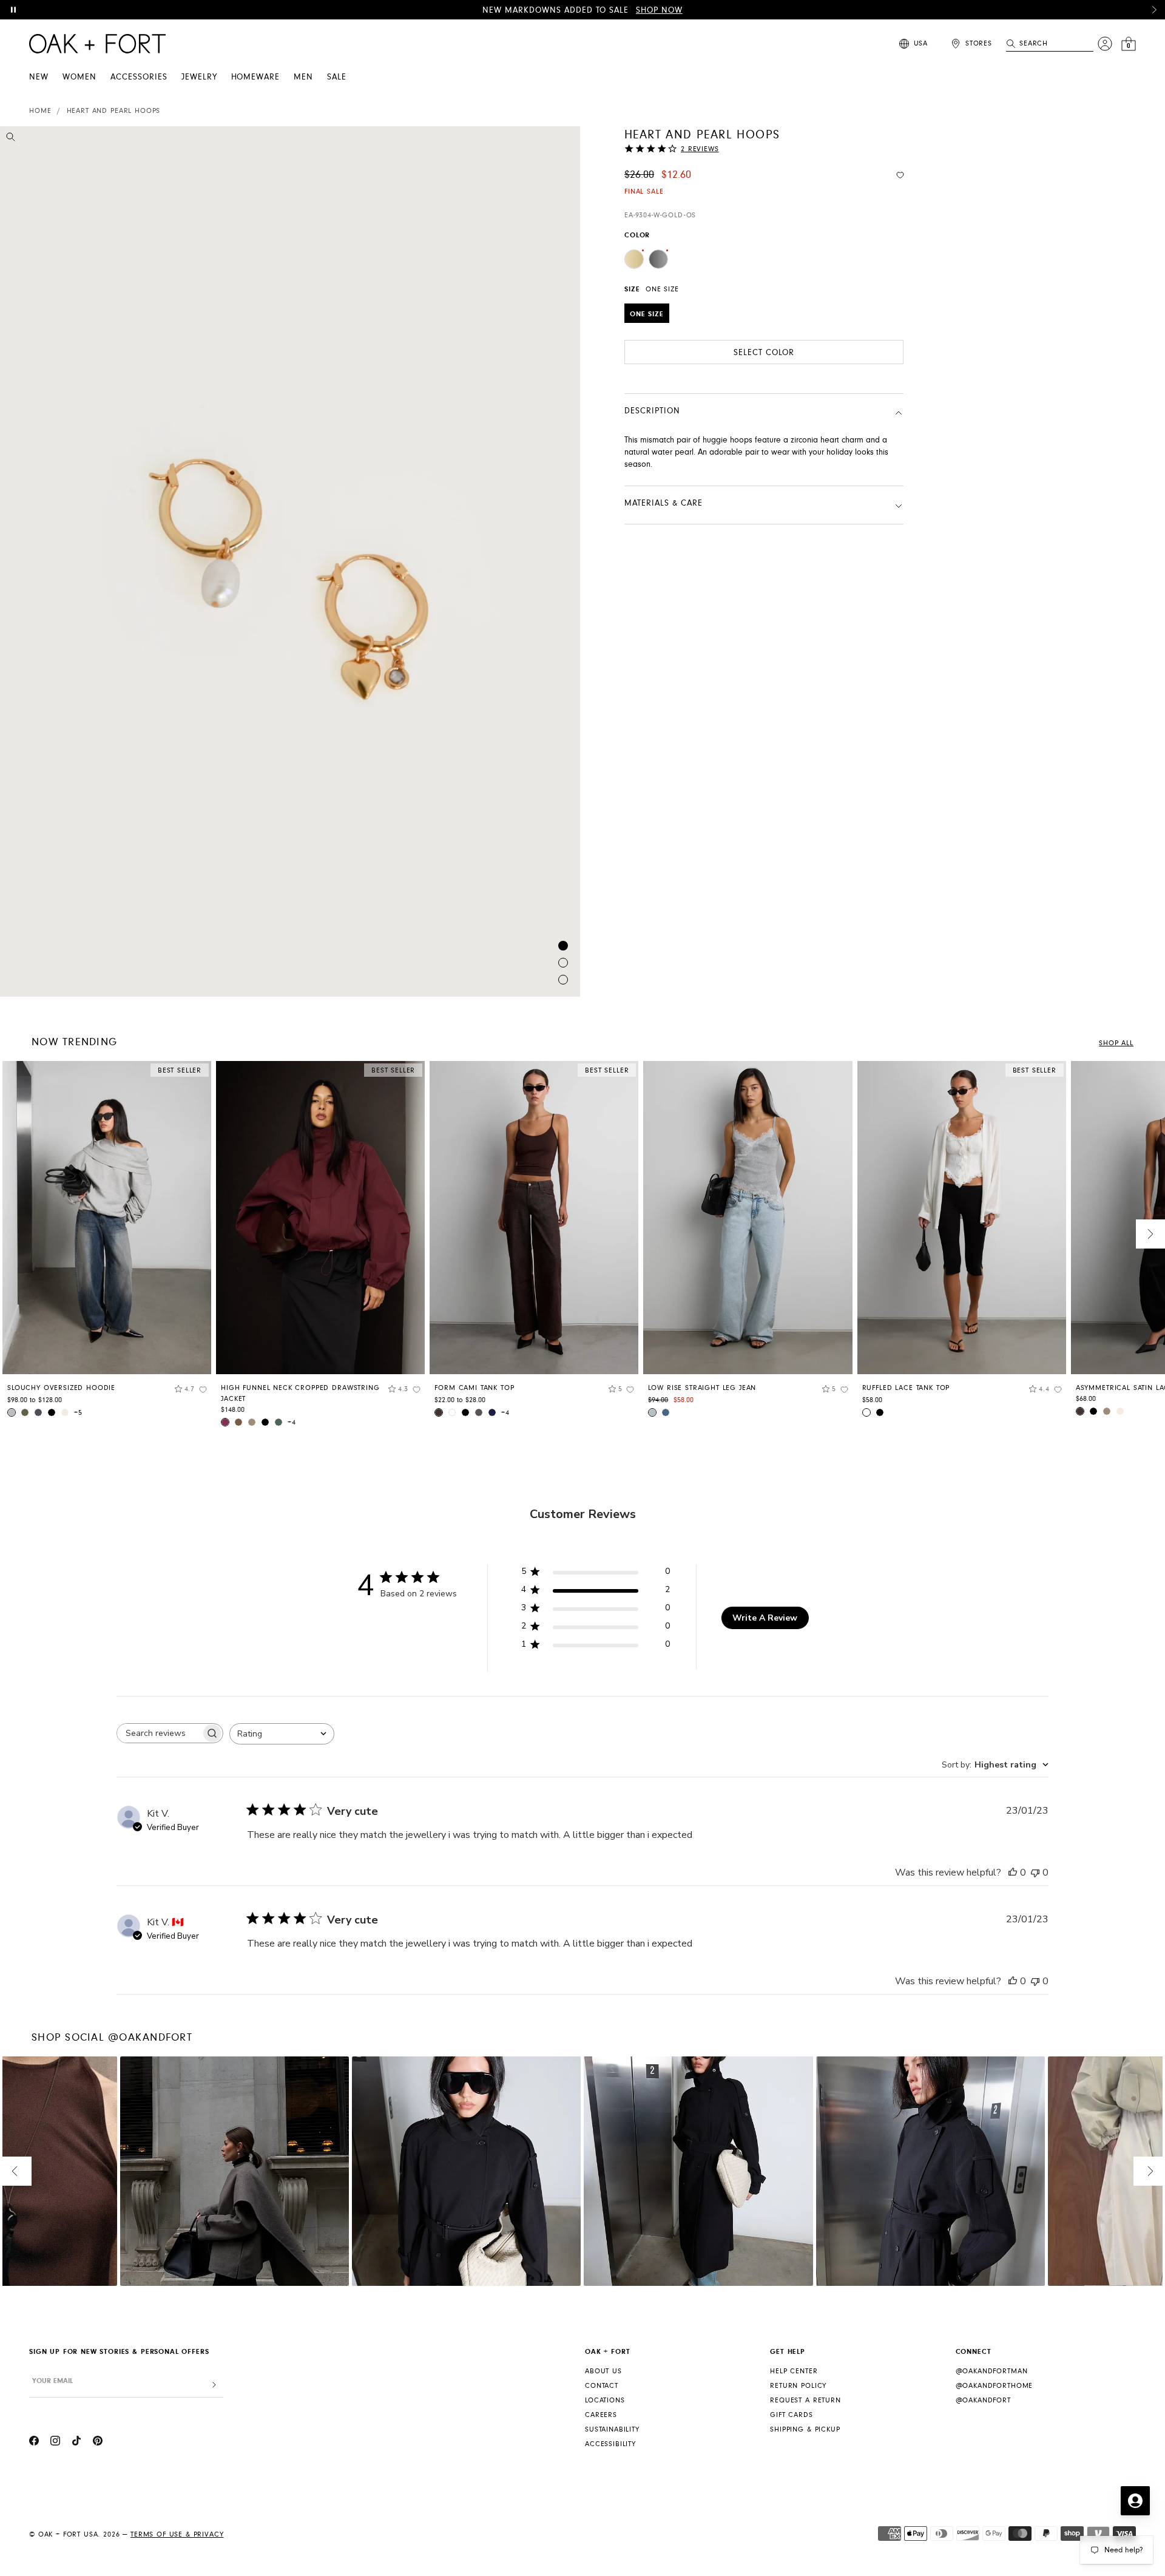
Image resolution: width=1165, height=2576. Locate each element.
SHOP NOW (659, 10)
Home (40, 111)
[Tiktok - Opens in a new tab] (76, 2442)
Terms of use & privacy (177, 2534)
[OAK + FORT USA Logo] (97, 44)
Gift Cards (791, 2415)
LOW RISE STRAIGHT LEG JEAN (702, 1388)
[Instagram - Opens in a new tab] (55, 2442)
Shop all (1116, 1043)
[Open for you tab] (1135, 2501)
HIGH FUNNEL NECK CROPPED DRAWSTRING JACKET (300, 1393)
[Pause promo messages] (13, 10)
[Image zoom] (11, 139)
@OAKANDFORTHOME (994, 2386)
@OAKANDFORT (983, 2400)
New (39, 77)
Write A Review (765, 1618)
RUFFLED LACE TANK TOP (906, 1388)
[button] (1154, 10)
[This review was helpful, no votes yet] (1013, 1873)
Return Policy (798, 2386)
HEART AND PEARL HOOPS (114, 111)
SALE (337, 77)
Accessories (139, 77)
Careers (601, 2415)
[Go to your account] (1105, 44)
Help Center (794, 2371)
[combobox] (282, 1734)
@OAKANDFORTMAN (992, 2371)
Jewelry (199, 77)
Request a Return (805, 2400)
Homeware (256, 77)
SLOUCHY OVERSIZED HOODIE (61, 1388)
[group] (107, 1243)
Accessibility (610, 2444)
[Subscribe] (214, 2385)
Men (303, 77)
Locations (605, 2400)
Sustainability (612, 2429)
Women (79, 77)
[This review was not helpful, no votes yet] (1035, 1873)
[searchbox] (159, 1733)
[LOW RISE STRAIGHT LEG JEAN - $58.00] (748, 1218)
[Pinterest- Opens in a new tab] (98, 2442)
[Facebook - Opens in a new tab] (34, 2442)
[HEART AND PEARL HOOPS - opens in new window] (290, 561)
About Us (603, 2371)
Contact (602, 2386)
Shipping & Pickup (805, 2429)
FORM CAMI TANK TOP (474, 1388)
